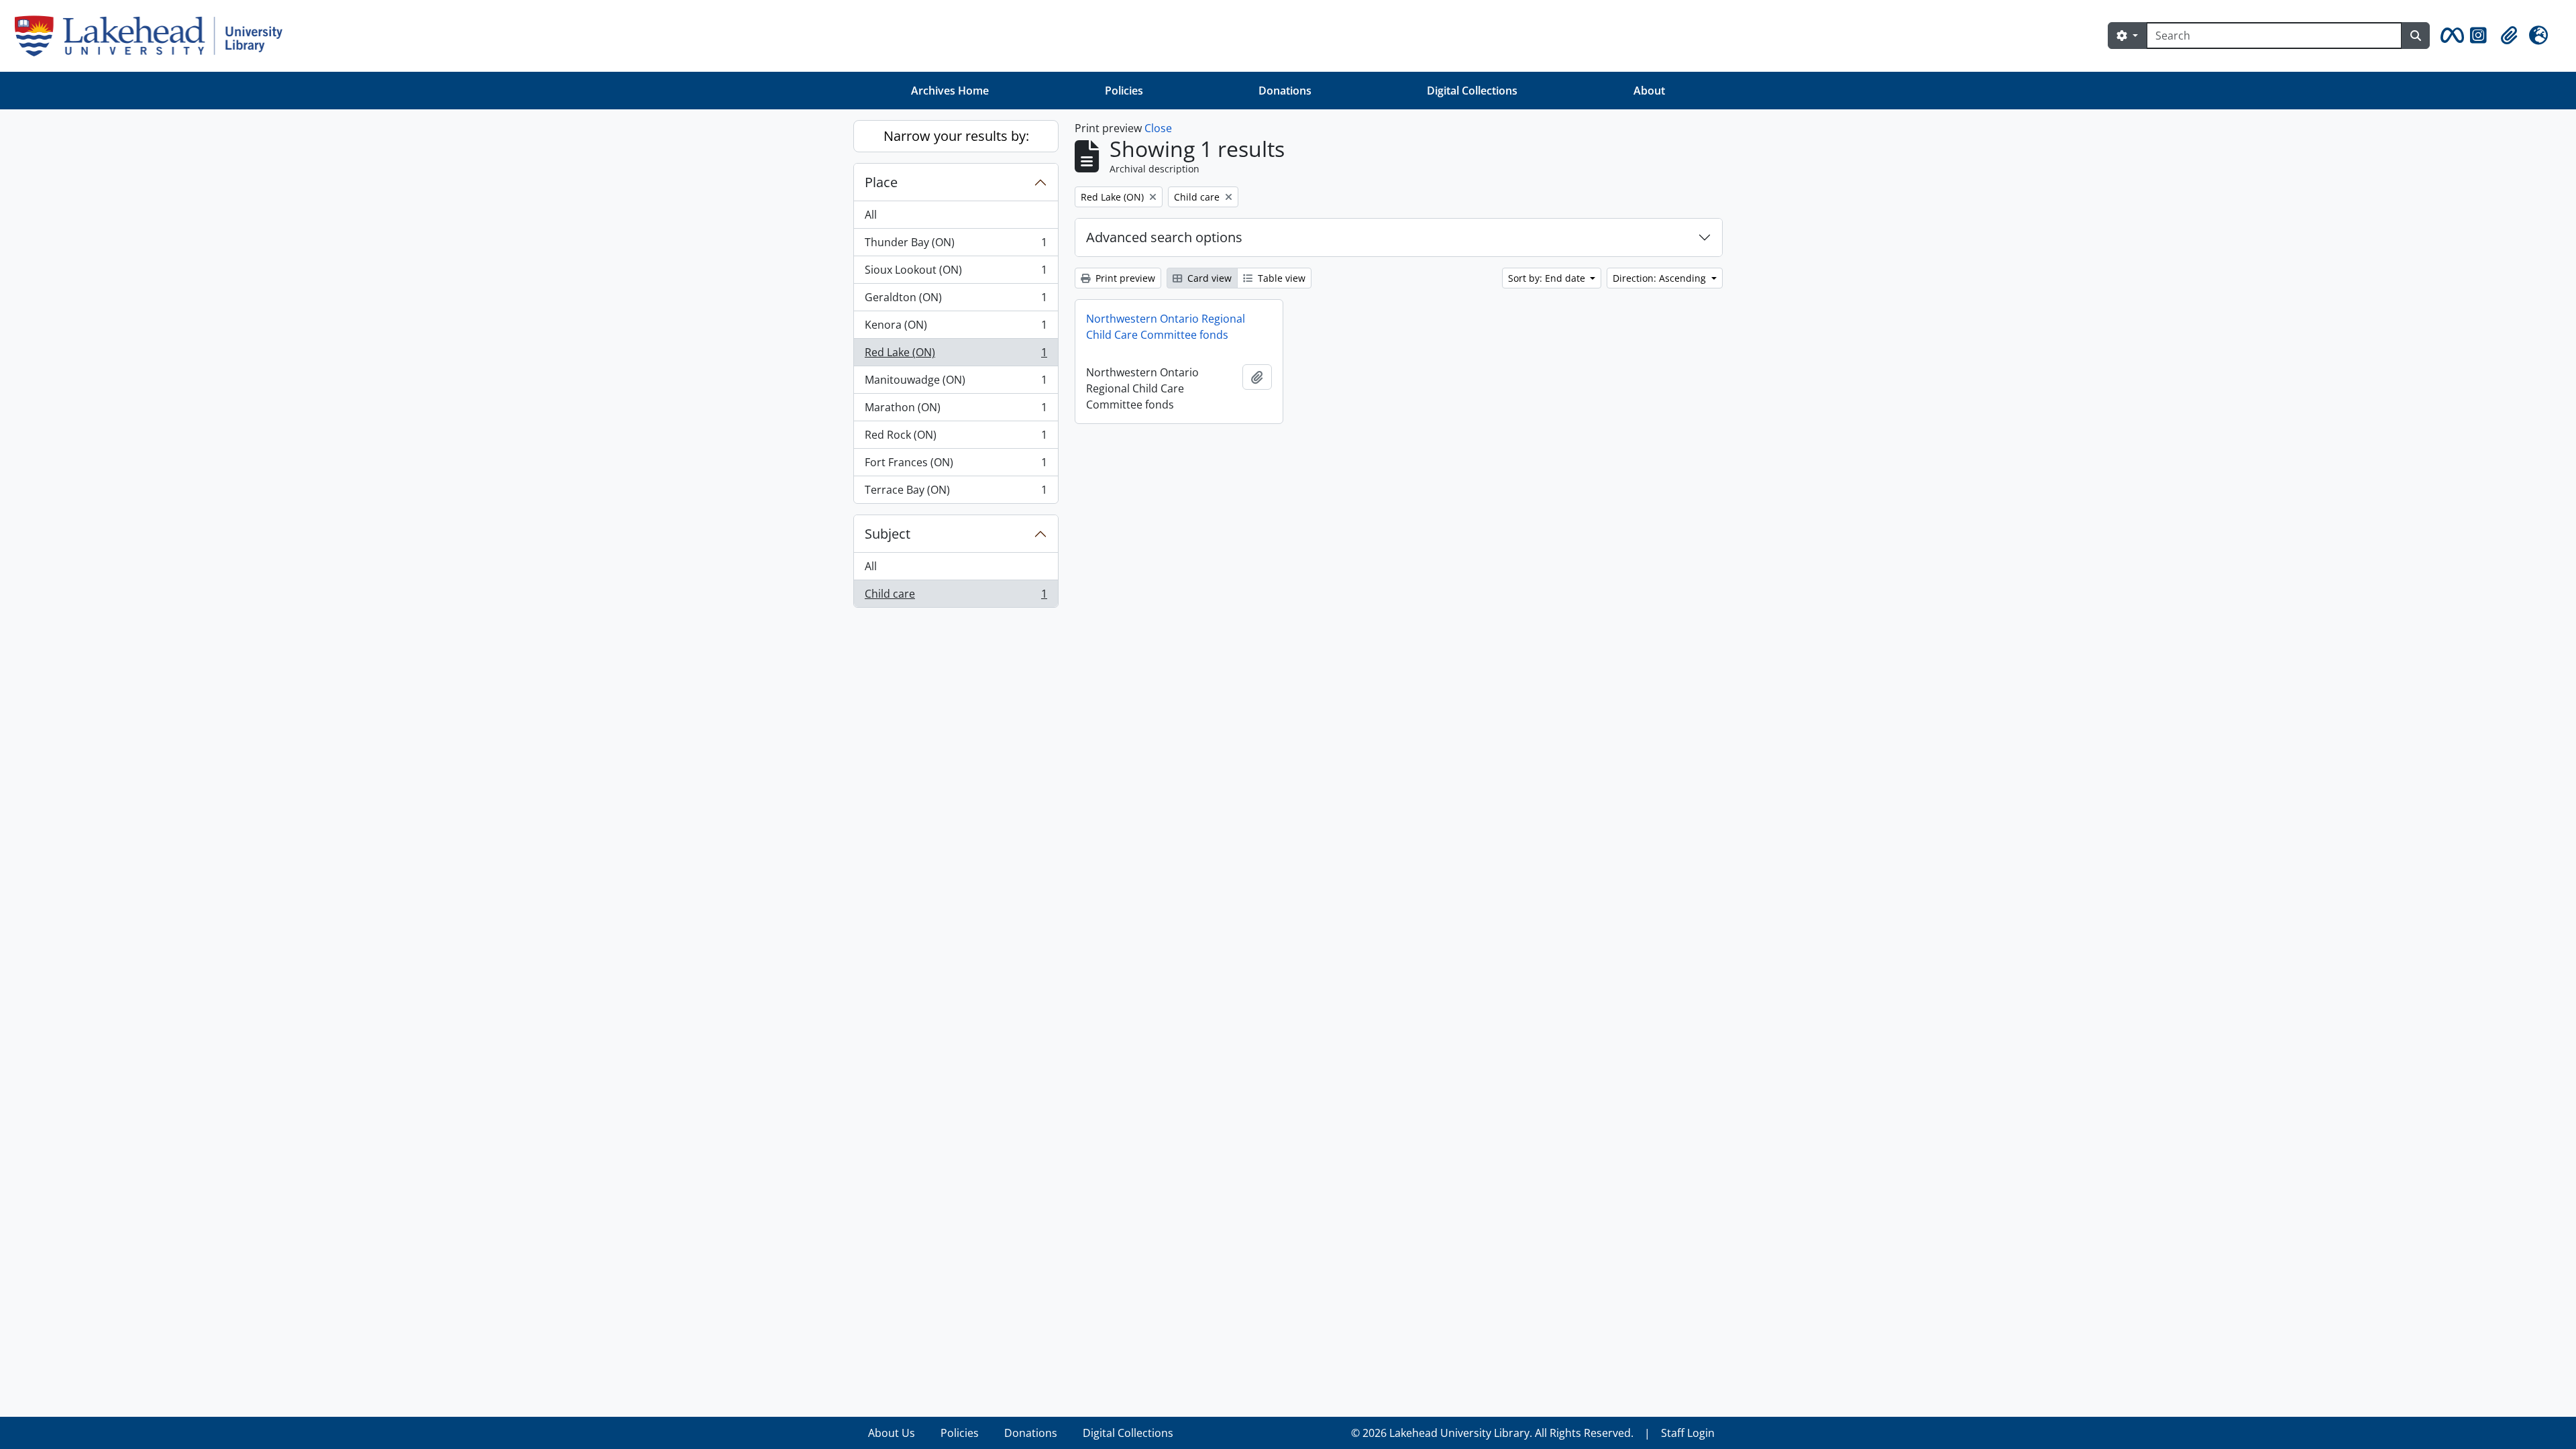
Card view (1208, 278)
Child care (956, 597)
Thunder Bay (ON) (956, 246)
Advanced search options (1164, 237)
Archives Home (950, 91)
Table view (1280, 278)
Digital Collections (1472, 91)
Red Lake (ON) (956, 356)
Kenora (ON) (956, 328)
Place (881, 182)
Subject (888, 534)
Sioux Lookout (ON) (956, 273)
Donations (1285, 91)
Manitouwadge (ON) (956, 383)
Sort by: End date (1548, 278)
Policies (1124, 91)
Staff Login (1688, 1433)
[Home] (154, 36)
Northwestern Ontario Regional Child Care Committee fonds (1166, 327)
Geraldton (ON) (956, 301)
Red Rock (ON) (956, 438)
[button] (2450, 36)
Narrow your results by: (956, 136)
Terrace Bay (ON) (956, 493)
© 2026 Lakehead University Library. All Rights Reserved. (1492, 1433)
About (1649, 91)
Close (1158, 128)
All (871, 215)
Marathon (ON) (956, 411)
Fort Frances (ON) (956, 466)
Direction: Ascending (1661, 278)
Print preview (1124, 278)
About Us (892, 1433)
